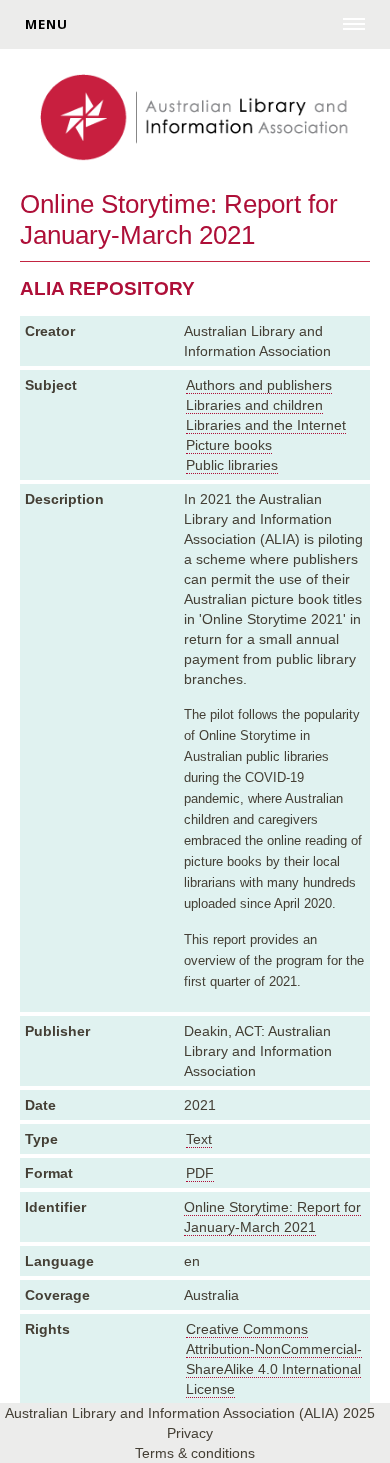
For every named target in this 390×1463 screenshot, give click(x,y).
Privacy (190, 1433)
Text (199, 1139)
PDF (200, 1173)
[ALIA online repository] (194, 119)
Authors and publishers (259, 385)
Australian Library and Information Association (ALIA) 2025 (190, 1413)
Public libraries (232, 465)
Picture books (229, 445)
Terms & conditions (195, 1453)
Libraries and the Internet (266, 425)
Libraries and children (254, 405)
